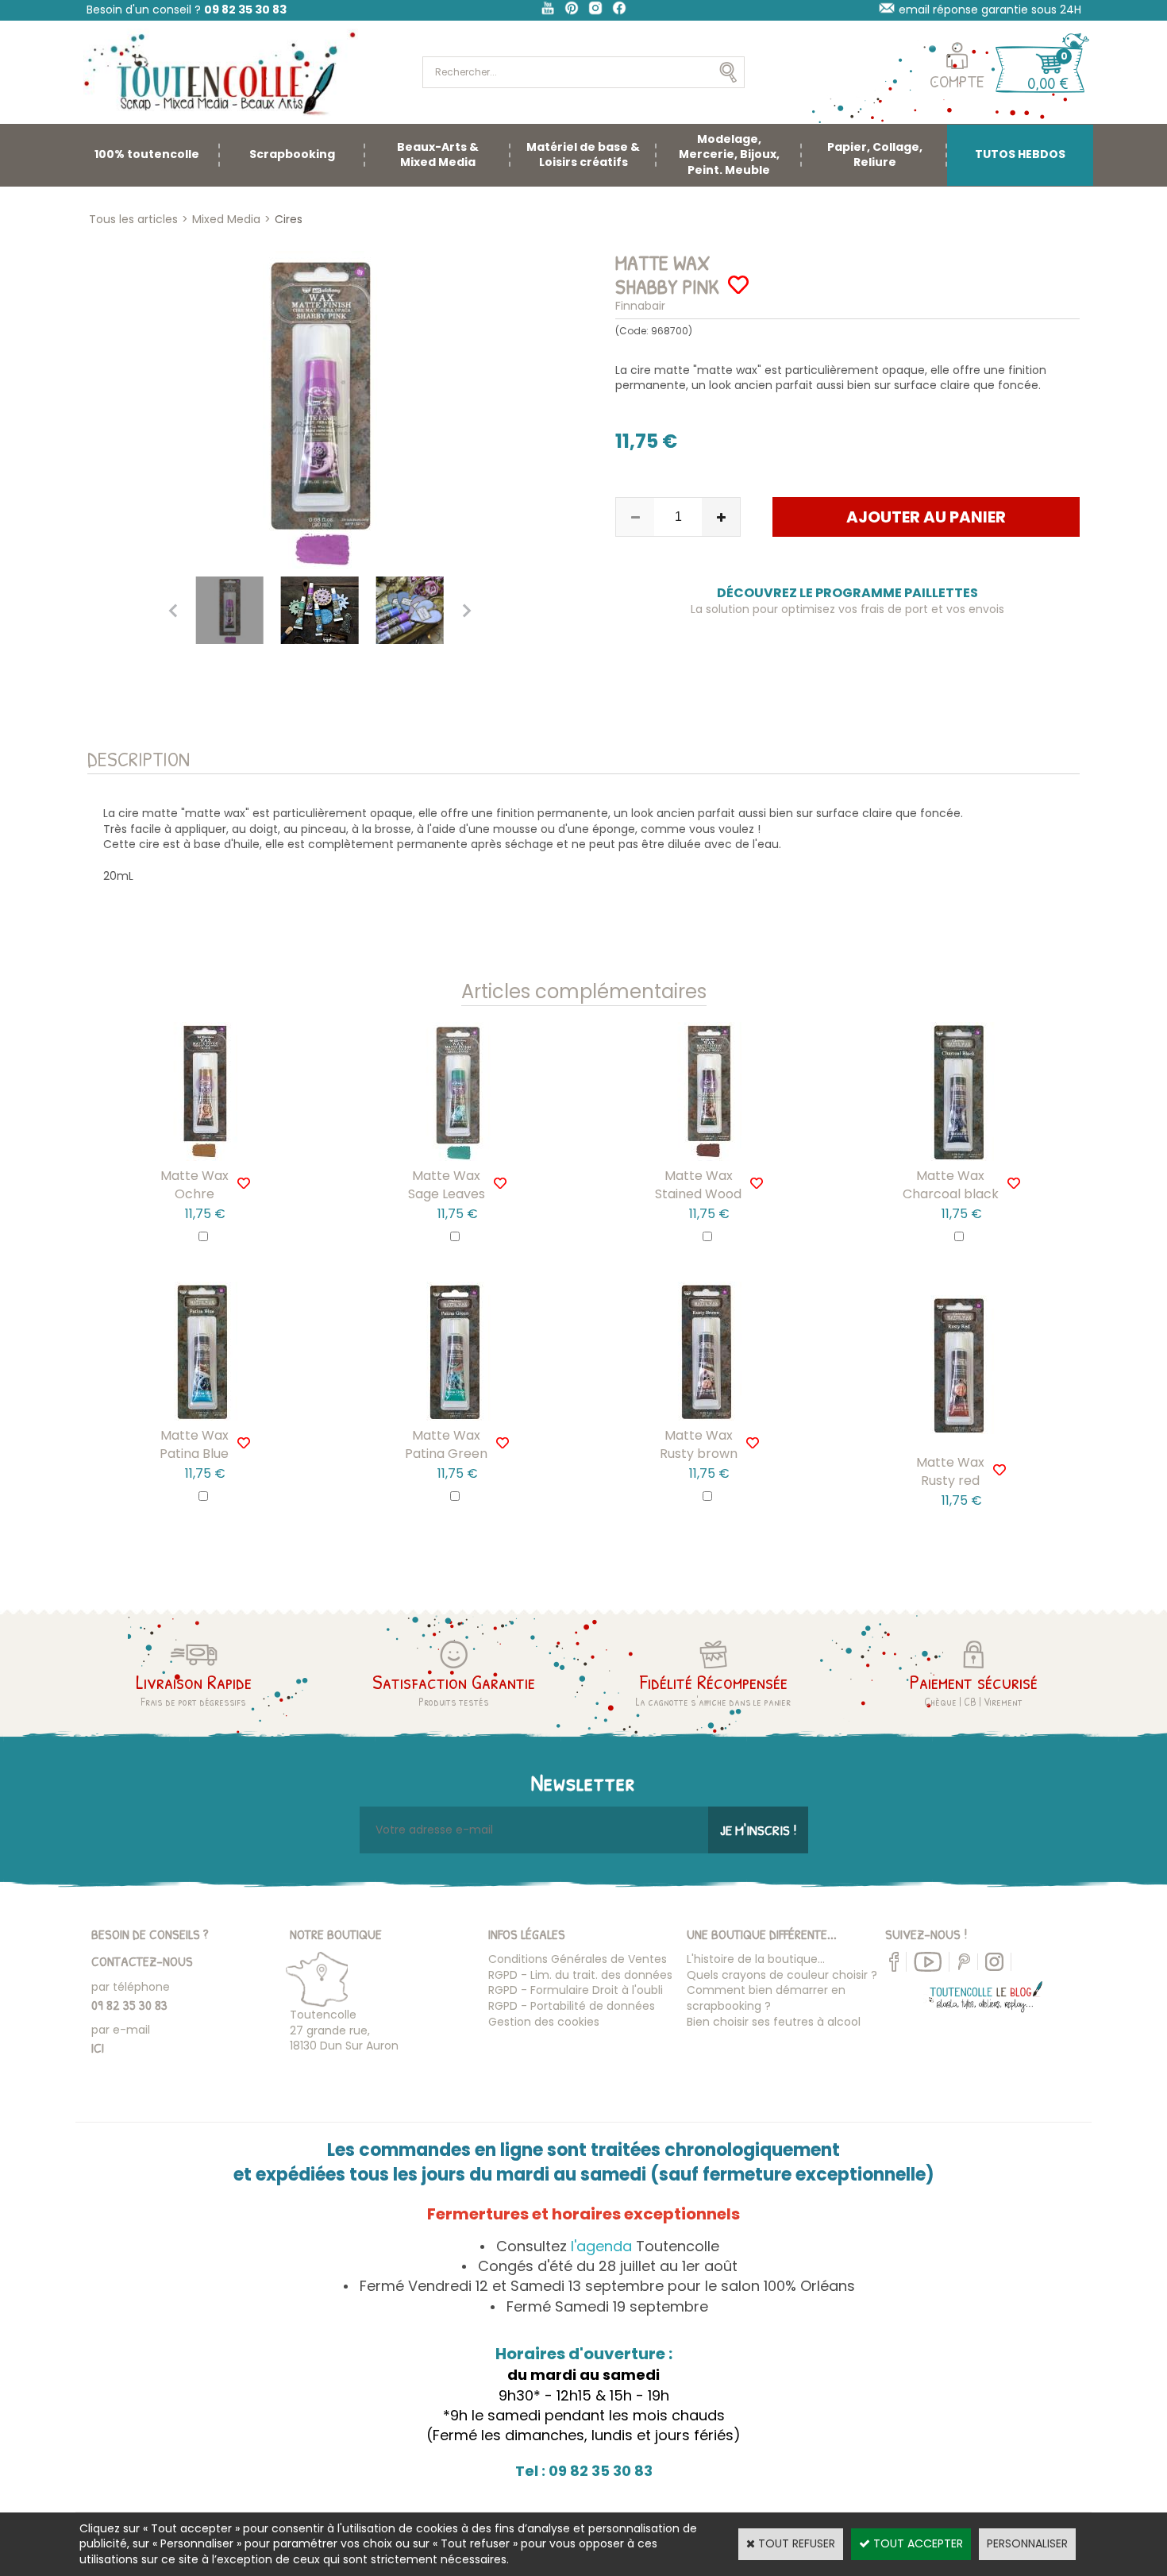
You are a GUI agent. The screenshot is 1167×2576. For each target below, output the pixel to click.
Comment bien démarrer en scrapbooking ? (766, 1998)
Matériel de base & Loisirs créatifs (583, 155)
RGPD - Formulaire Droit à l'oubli (576, 1990)
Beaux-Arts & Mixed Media (438, 155)
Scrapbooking (292, 154)
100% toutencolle (147, 154)
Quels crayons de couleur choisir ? (782, 1975)
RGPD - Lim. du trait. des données (580, 1975)
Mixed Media (226, 219)
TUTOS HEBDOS (1020, 154)
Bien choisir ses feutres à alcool (774, 2022)
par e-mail (121, 2030)
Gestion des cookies (544, 2022)
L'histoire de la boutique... (756, 1959)
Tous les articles (133, 219)
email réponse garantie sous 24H (990, 10)
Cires (289, 219)
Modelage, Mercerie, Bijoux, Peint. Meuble (729, 154)
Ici (98, 2048)
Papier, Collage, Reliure (875, 155)
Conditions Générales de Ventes (578, 1959)
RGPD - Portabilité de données (572, 2006)
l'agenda (601, 2246)
